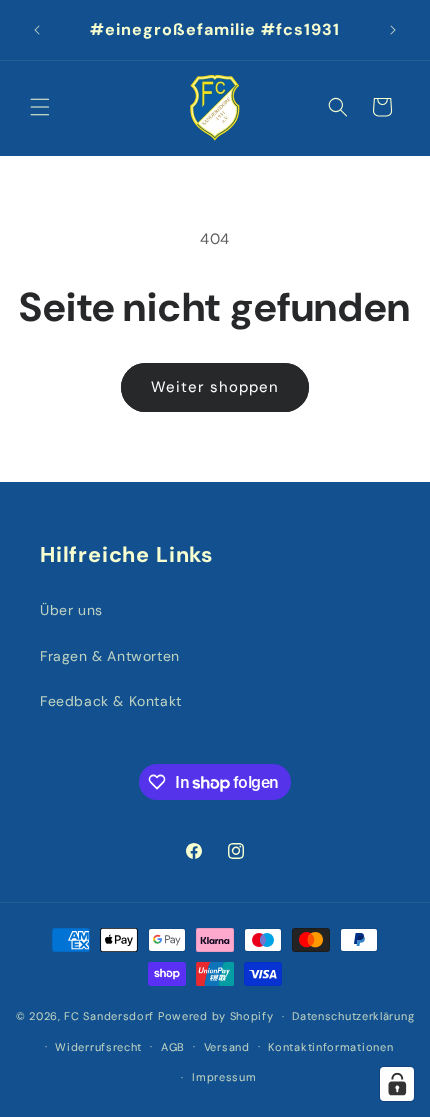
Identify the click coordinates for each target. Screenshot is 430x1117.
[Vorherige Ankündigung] (37, 30)
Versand (227, 1047)
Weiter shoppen (215, 387)
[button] (40, 107)
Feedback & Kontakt (111, 701)
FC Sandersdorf (109, 1016)
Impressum (224, 1077)
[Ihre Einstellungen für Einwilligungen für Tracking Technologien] (397, 1084)
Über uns (71, 610)
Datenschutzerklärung (353, 1016)
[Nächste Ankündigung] (393, 30)
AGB (173, 1047)
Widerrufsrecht (98, 1047)
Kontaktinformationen (330, 1047)
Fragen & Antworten (110, 656)
